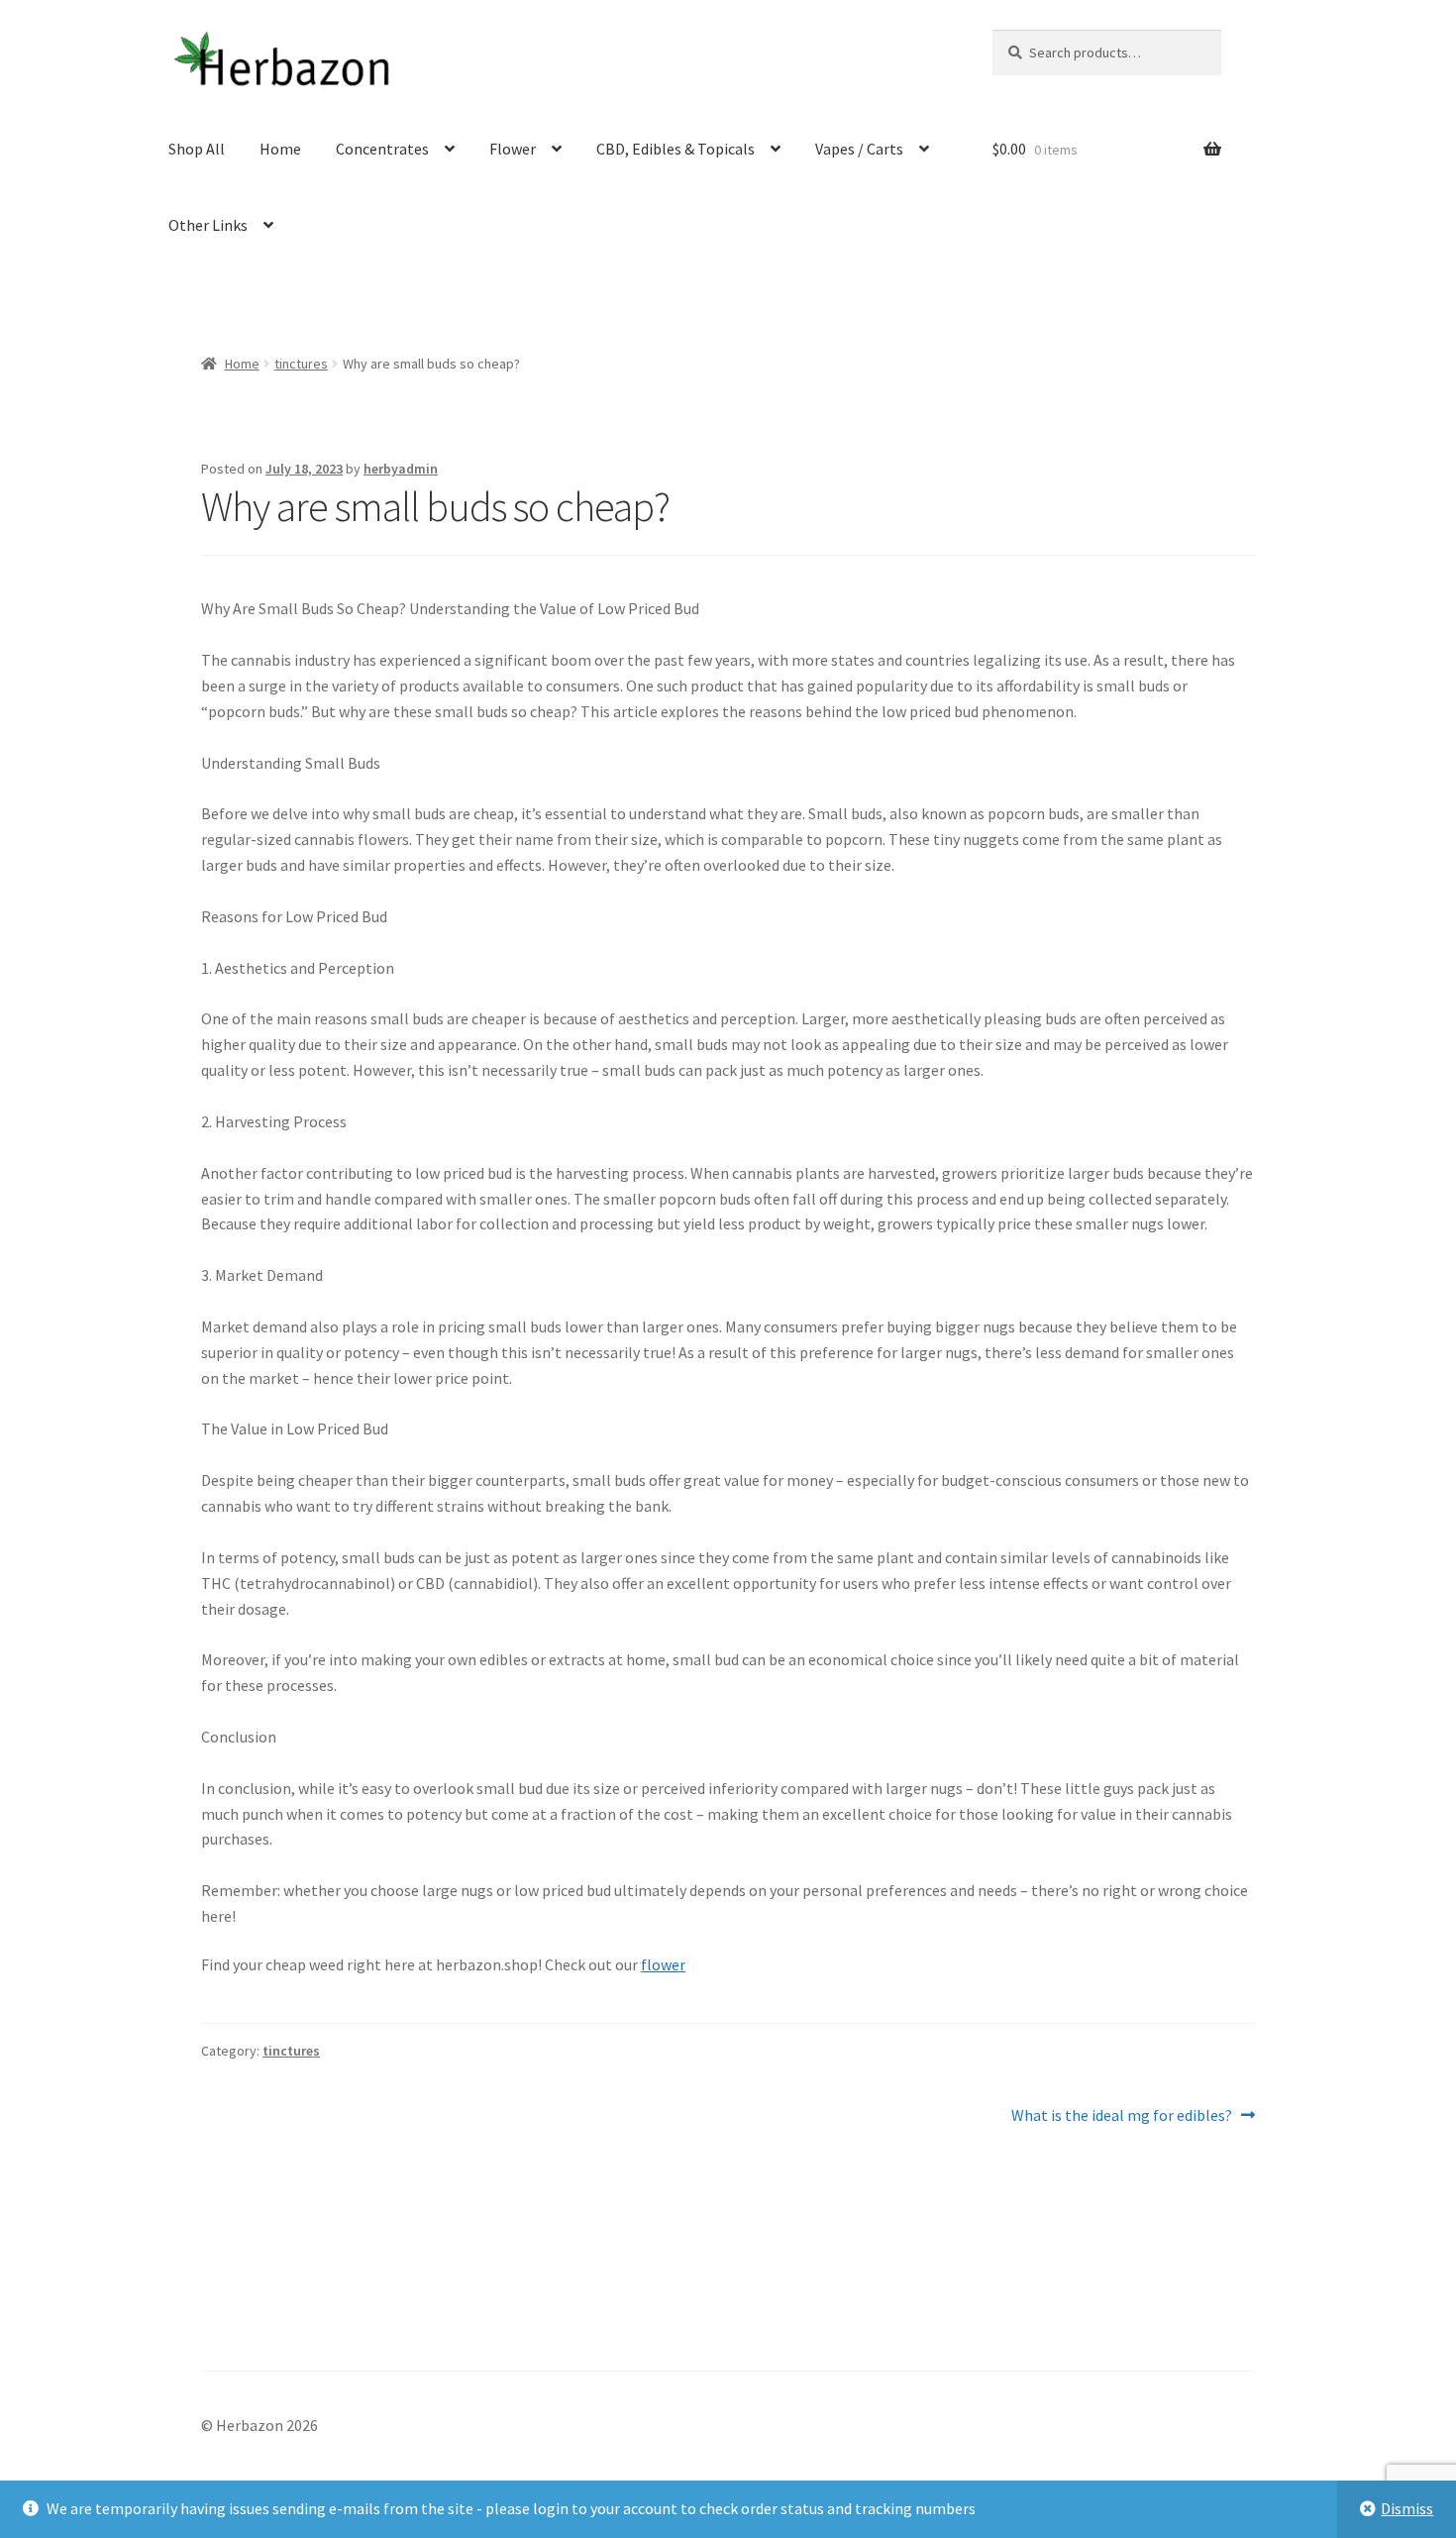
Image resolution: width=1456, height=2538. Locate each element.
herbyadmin (401, 469)
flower (663, 1964)
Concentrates (382, 149)
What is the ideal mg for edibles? (1122, 2116)
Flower (513, 149)
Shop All (197, 149)
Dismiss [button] (1407, 2508)
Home (280, 149)
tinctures (301, 364)
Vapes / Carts (859, 149)
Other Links (208, 225)
